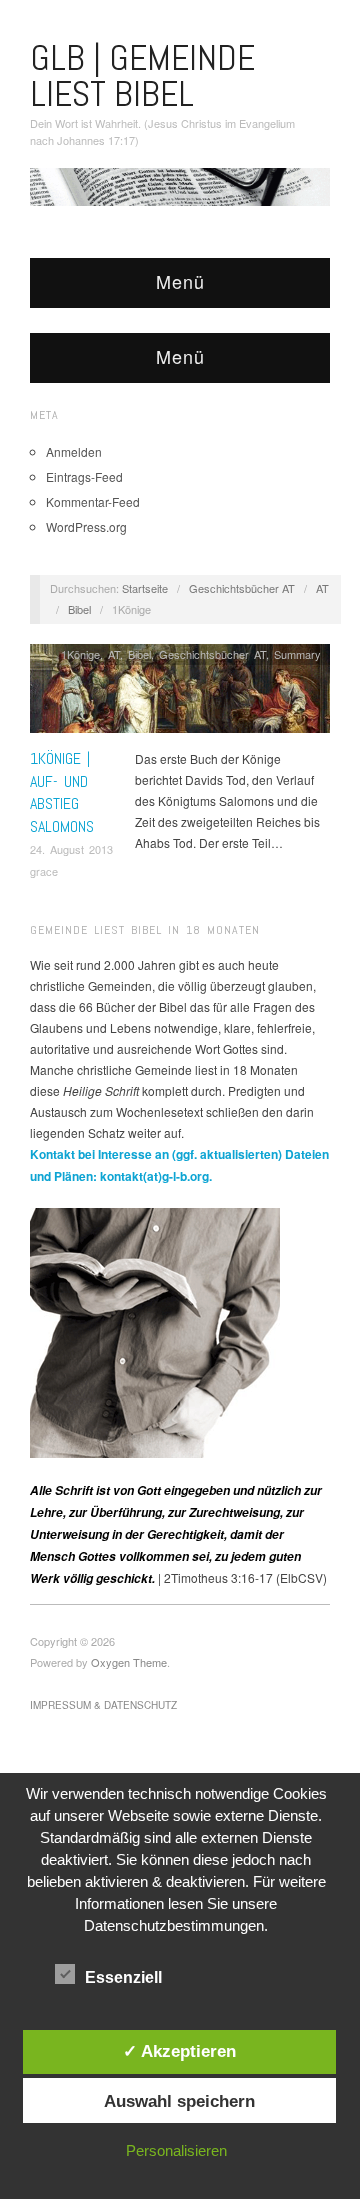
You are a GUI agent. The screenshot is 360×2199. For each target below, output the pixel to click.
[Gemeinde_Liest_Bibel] (155, 1330)
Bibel (79, 609)
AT (322, 588)
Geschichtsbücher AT (242, 588)
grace (44, 871)
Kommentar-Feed (93, 501)
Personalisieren (176, 2150)
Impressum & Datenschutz (103, 1705)
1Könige (80, 654)
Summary (297, 654)
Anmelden (74, 451)
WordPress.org (86, 526)
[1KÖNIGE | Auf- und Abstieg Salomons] (180, 693)
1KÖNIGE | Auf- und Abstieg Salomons (62, 792)
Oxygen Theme (129, 1662)
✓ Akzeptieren (179, 2051)
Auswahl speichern (179, 2101)
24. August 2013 (71, 849)
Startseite (145, 588)
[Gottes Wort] (180, 184)
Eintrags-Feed (84, 476)
